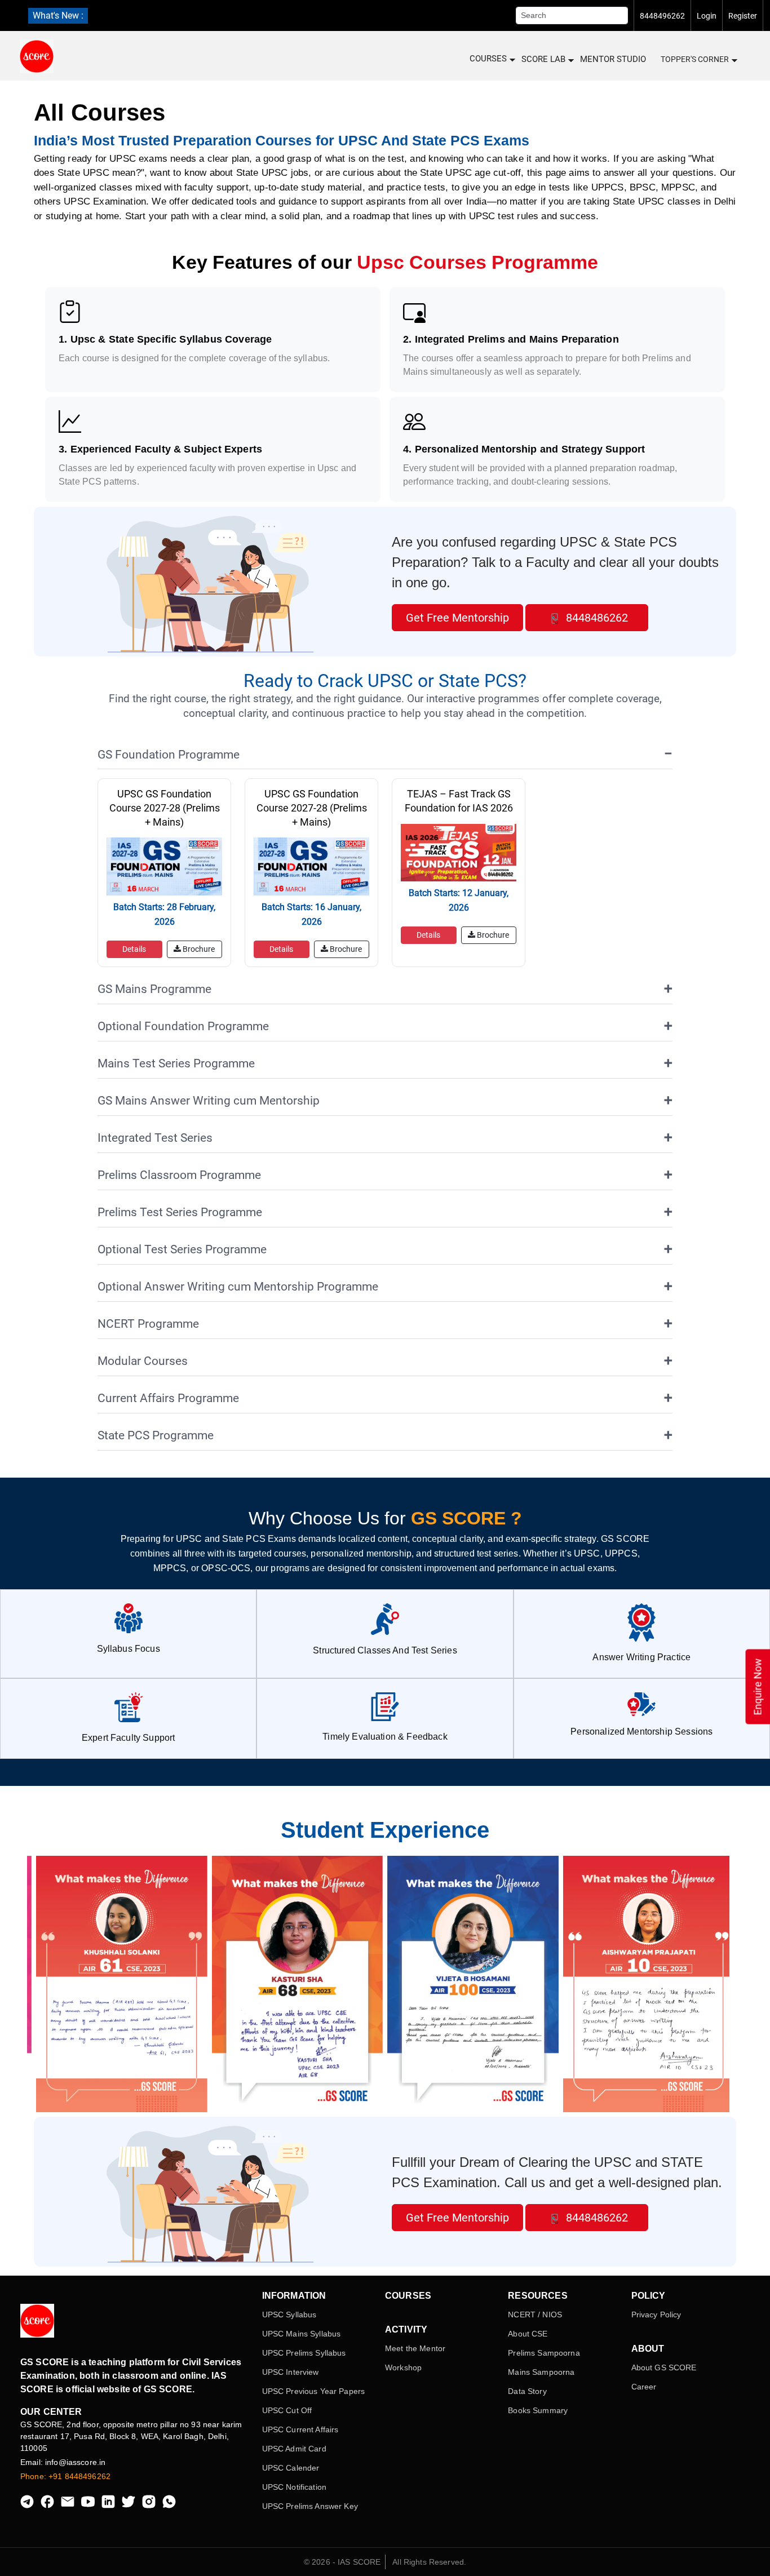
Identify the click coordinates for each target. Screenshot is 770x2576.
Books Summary (538, 2410)
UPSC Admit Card (294, 2449)
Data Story (527, 2391)
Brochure (198, 949)
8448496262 (662, 16)
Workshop (403, 2367)
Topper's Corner (695, 59)
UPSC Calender (291, 2468)
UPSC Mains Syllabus (302, 2334)
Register (743, 16)
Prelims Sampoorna (544, 2353)
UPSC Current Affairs (300, 2429)
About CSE (528, 2334)
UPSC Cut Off (287, 2410)
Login (707, 16)
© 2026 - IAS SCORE (342, 2562)
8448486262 (596, 618)
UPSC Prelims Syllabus (304, 2353)
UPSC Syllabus (289, 2315)
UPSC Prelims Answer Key (310, 2506)
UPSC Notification (294, 2487)
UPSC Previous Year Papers (314, 2391)
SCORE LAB (543, 59)
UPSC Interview (291, 2372)
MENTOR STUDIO (613, 59)
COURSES (488, 59)
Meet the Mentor (415, 2348)
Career (644, 2387)
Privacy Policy (656, 2315)
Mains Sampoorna (541, 2372)
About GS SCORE (664, 2367)
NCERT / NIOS (535, 2315)
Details (134, 949)
